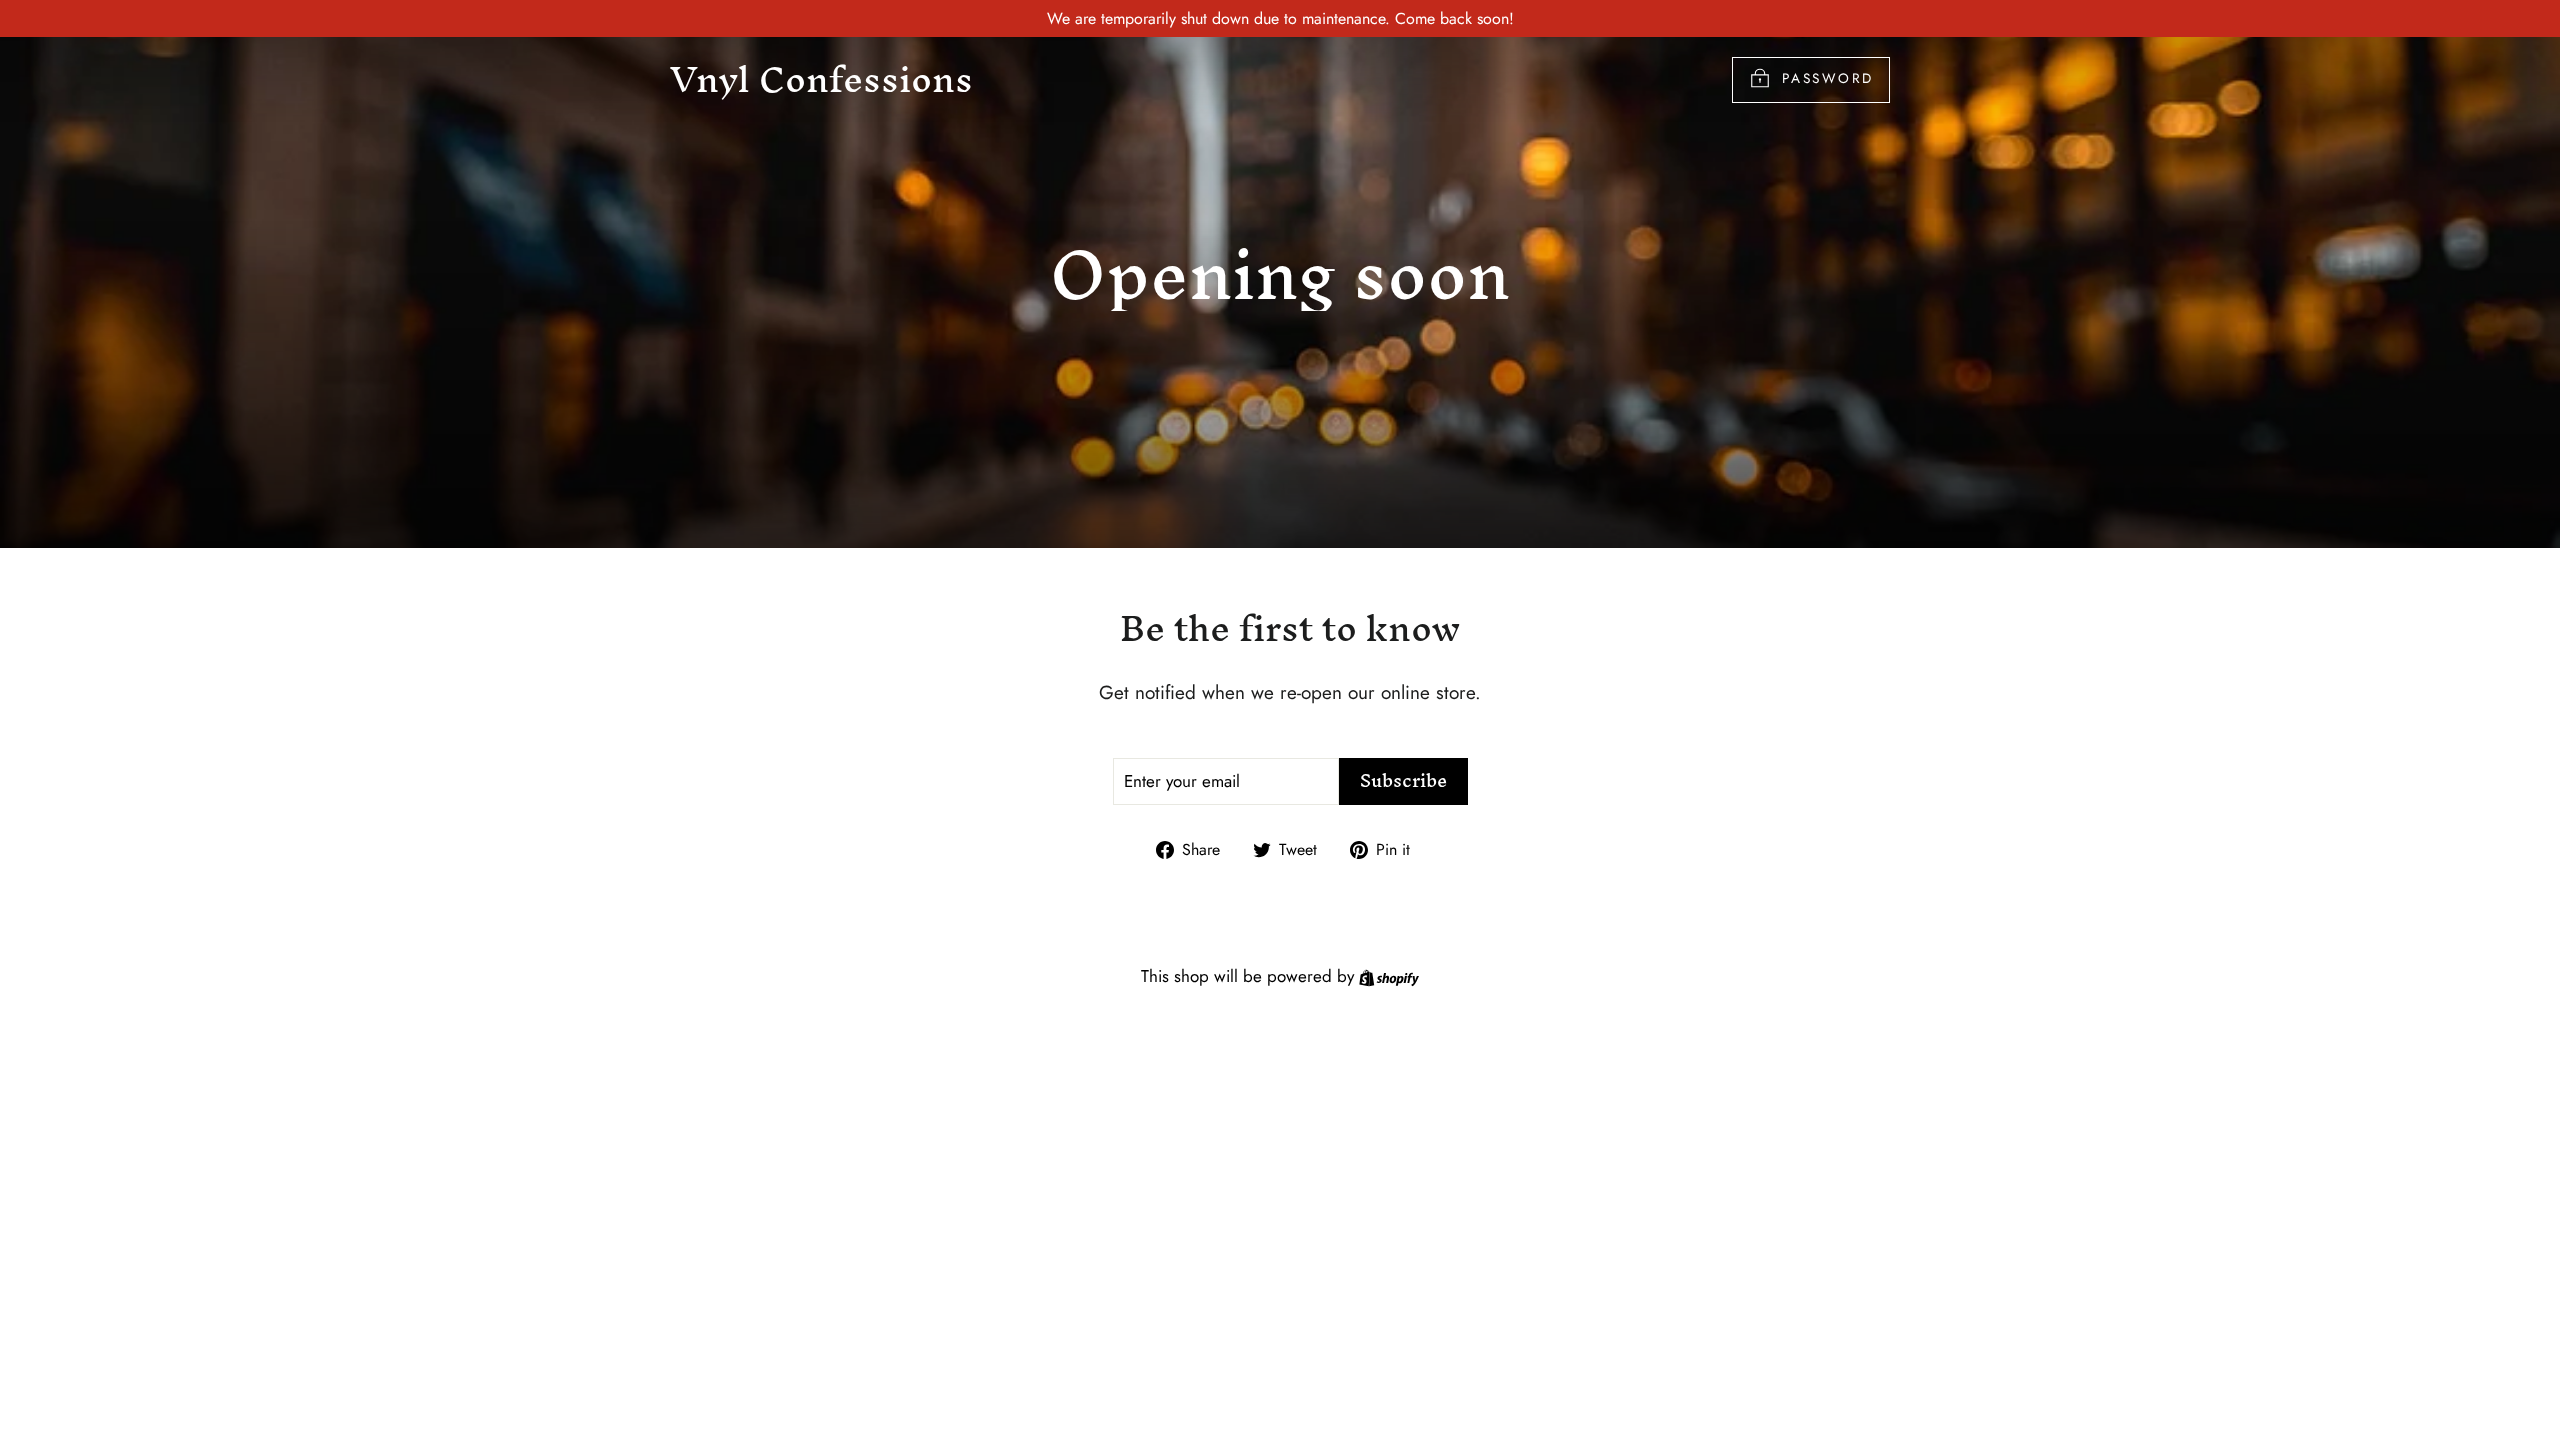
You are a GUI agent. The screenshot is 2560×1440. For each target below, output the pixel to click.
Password (1828, 78)
